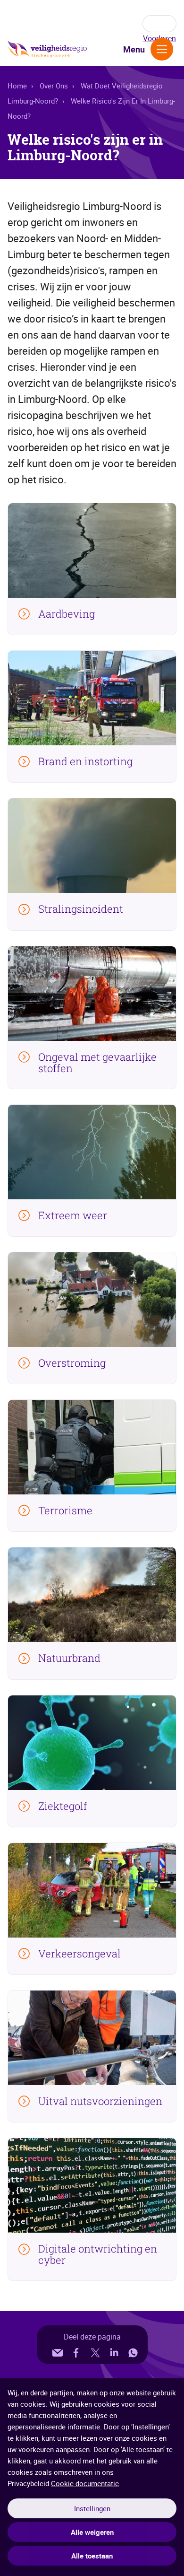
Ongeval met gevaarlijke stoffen (97, 1063)
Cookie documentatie (85, 2483)
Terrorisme (65, 1511)
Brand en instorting (85, 761)
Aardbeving (67, 614)
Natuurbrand (69, 1658)
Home (17, 86)
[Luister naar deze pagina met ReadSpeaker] (159, 24)
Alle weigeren (92, 2532)
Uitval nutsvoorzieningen (100, 2101)
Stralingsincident (81, 909)
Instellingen (92, 2508)
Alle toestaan (92, 2556)
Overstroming (72, 1363)
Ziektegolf (63, 1806)
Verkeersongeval (79, 1954)
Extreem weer (73, 1215)
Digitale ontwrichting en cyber (98, 2254)
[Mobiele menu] (162, 49)
